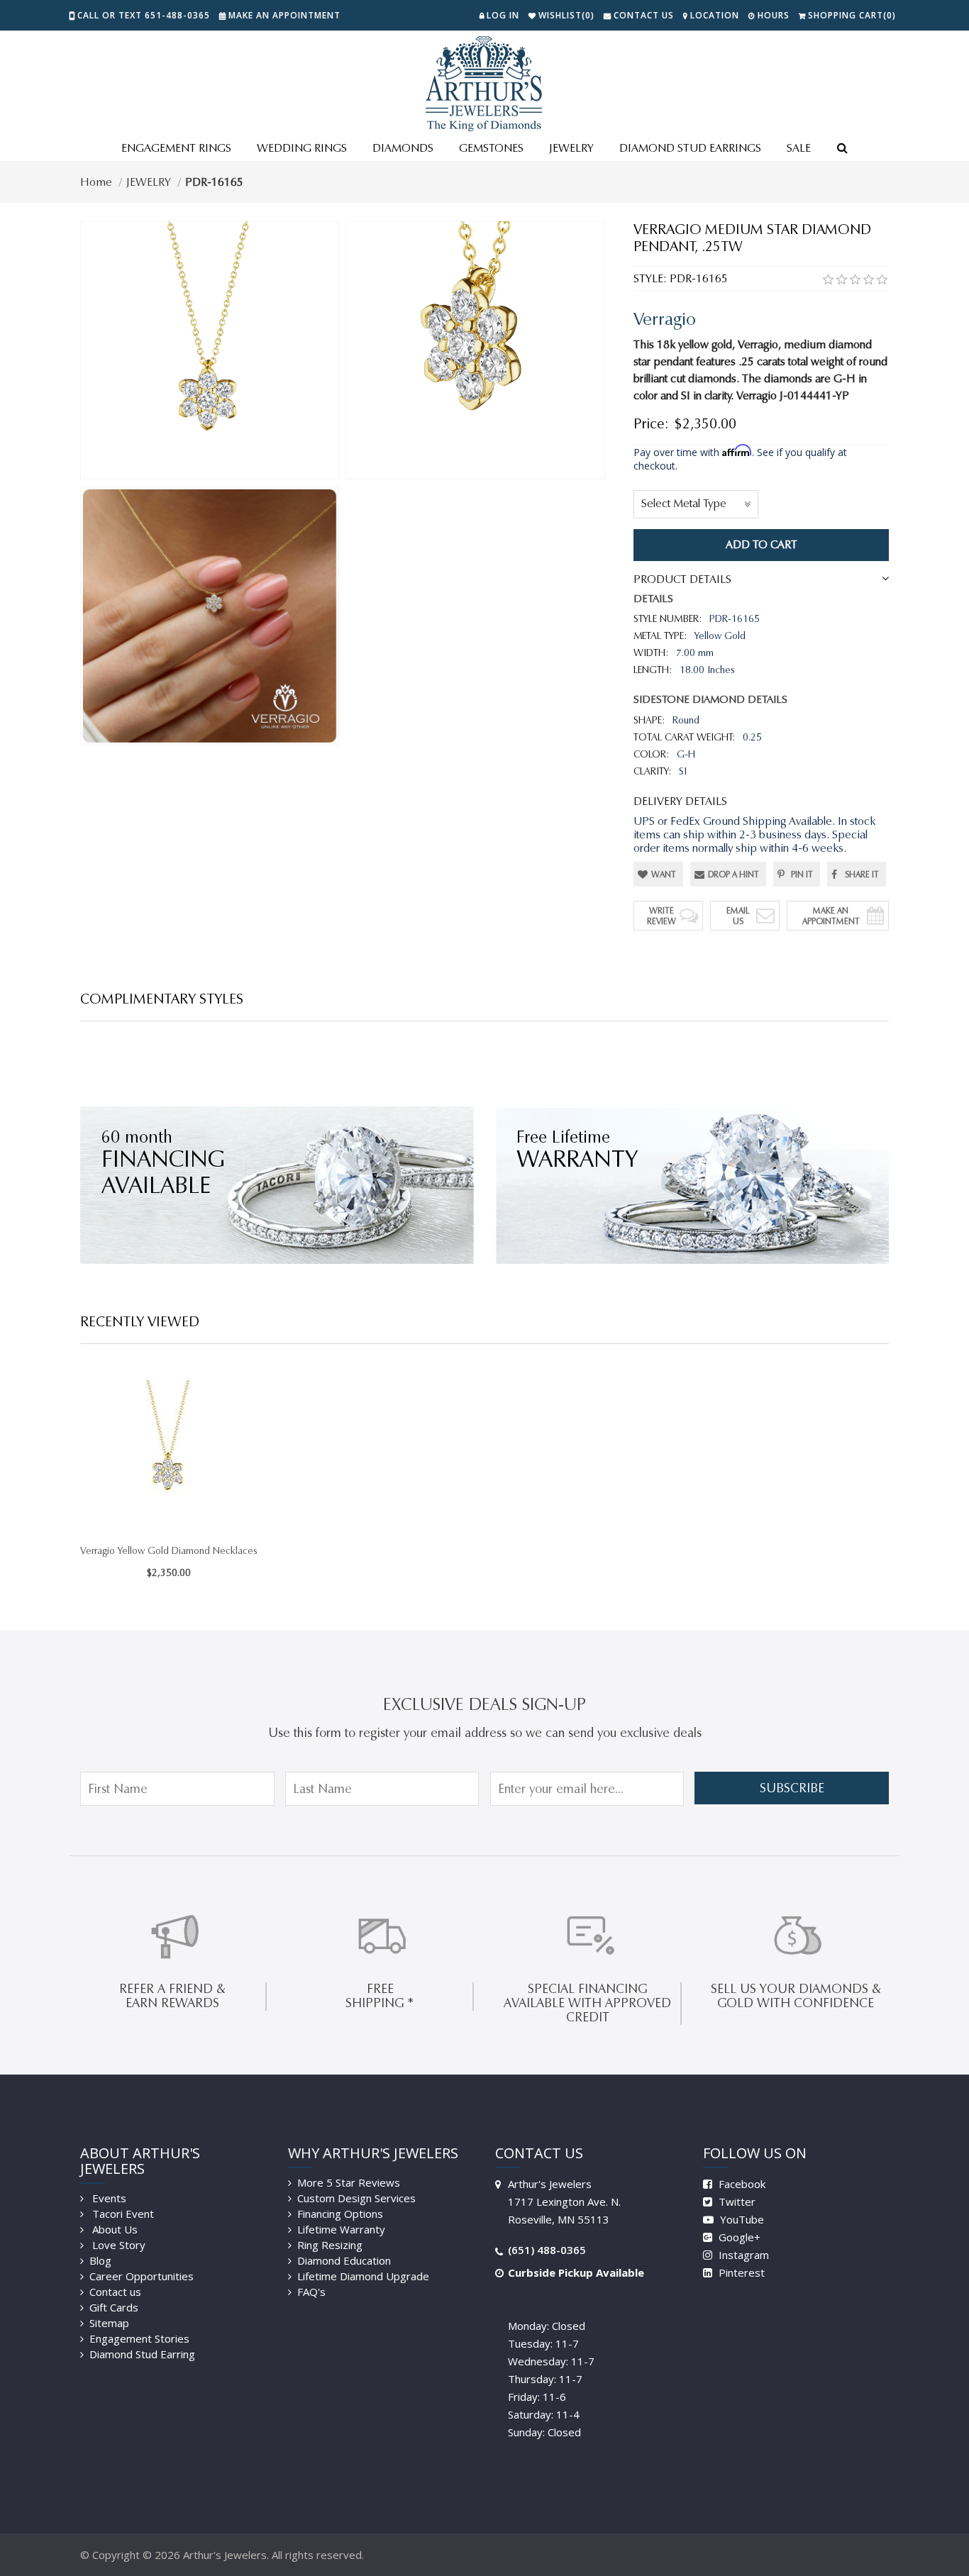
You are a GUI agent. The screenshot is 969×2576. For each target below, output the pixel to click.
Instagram (742, 2255)
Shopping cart (852, 15)
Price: (651, 423)
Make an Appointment (284, 15)
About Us (113, 2229)
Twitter (736, 2202)
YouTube (741, 2219)
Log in (503, 15)
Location (715, 15)
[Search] (842, 149)
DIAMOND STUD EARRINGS (690, 148)
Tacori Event (122, 2214)
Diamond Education (344, 2260)
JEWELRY (571, 148)
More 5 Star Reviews (349, 2182)
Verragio (665, 319)
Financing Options (340, 2214)
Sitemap (109, 2323)
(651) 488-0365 (547, 2250)
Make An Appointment (831, 916)
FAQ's (311, 2292)
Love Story (117, 2245)
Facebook (741, 2184)
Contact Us (644, 15)
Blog (100, 2260)
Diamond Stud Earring (142, 2354)
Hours (774, 15)
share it (862, 874)
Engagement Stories (139, 2338)
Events (108, 2198)
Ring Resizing (330, 2245)
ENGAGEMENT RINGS (176, 148)
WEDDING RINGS (302, 148)
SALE (799, 148)
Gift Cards (114, 2307)
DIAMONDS (403, 148)
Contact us (115, 2292)
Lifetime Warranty (341, 2229)
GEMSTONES (491, 148)
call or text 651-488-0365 (144, 15)
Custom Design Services (356, 2198)
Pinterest (740, 2272)
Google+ (738, 2237)
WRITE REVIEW (661, 916)
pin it (802, 874)
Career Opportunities (142, 2276)
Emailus (738, 916)
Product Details (682, 579)
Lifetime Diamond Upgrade (363, 2276)
